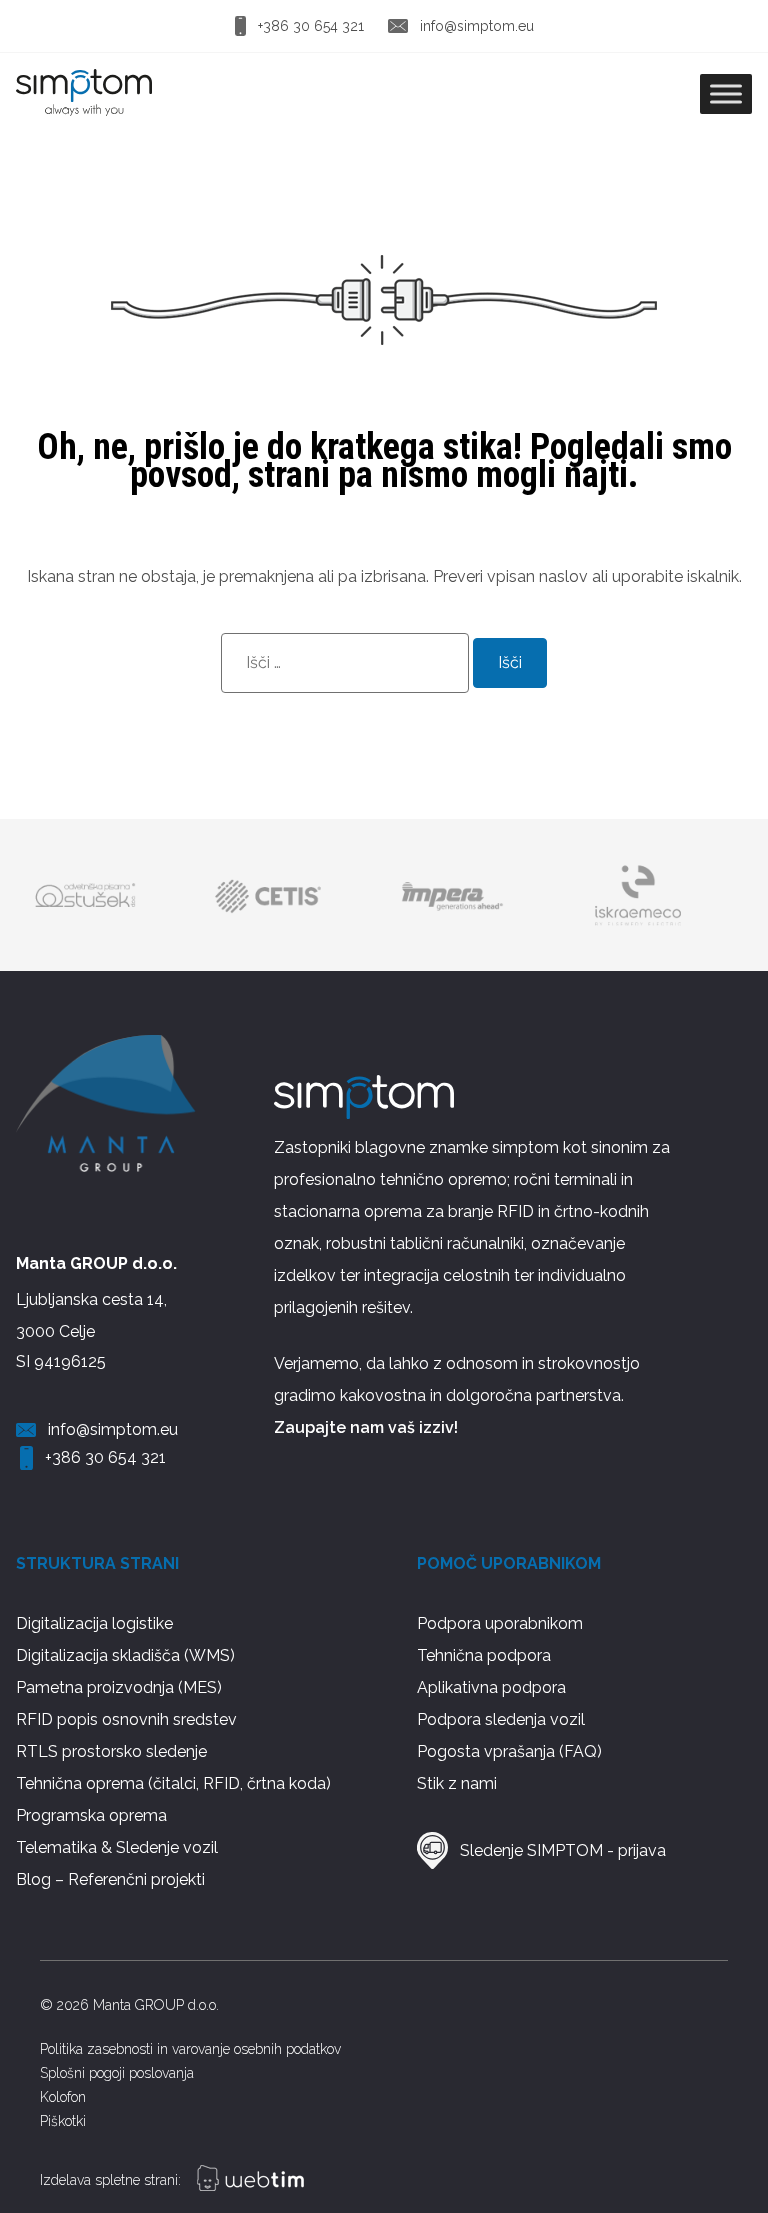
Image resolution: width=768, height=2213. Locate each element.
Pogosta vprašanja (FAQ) (509, 1751)
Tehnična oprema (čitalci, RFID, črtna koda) (173, 1783)
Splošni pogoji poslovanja (117, 2073)
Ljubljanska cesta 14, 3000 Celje (91, 1315)
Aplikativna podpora (491, 1687)
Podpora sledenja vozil (501, 1719)
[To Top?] (726, 2091)
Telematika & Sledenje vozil (117, 1847)
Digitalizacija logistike (94, 1623)
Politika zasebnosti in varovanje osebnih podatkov (190, 2049)
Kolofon (63, 2097)
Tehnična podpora (484, 1655)
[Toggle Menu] (726, 93)
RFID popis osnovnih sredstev (126, 1719)
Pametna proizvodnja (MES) (119, 1687)
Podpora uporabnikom (500, 1623)
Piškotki (63, 2121)
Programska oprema (91, 1815)
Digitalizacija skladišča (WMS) (125, 1655)
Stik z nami (457, 1783)
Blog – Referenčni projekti (110, 1879)
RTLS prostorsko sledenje (111, 1751)
